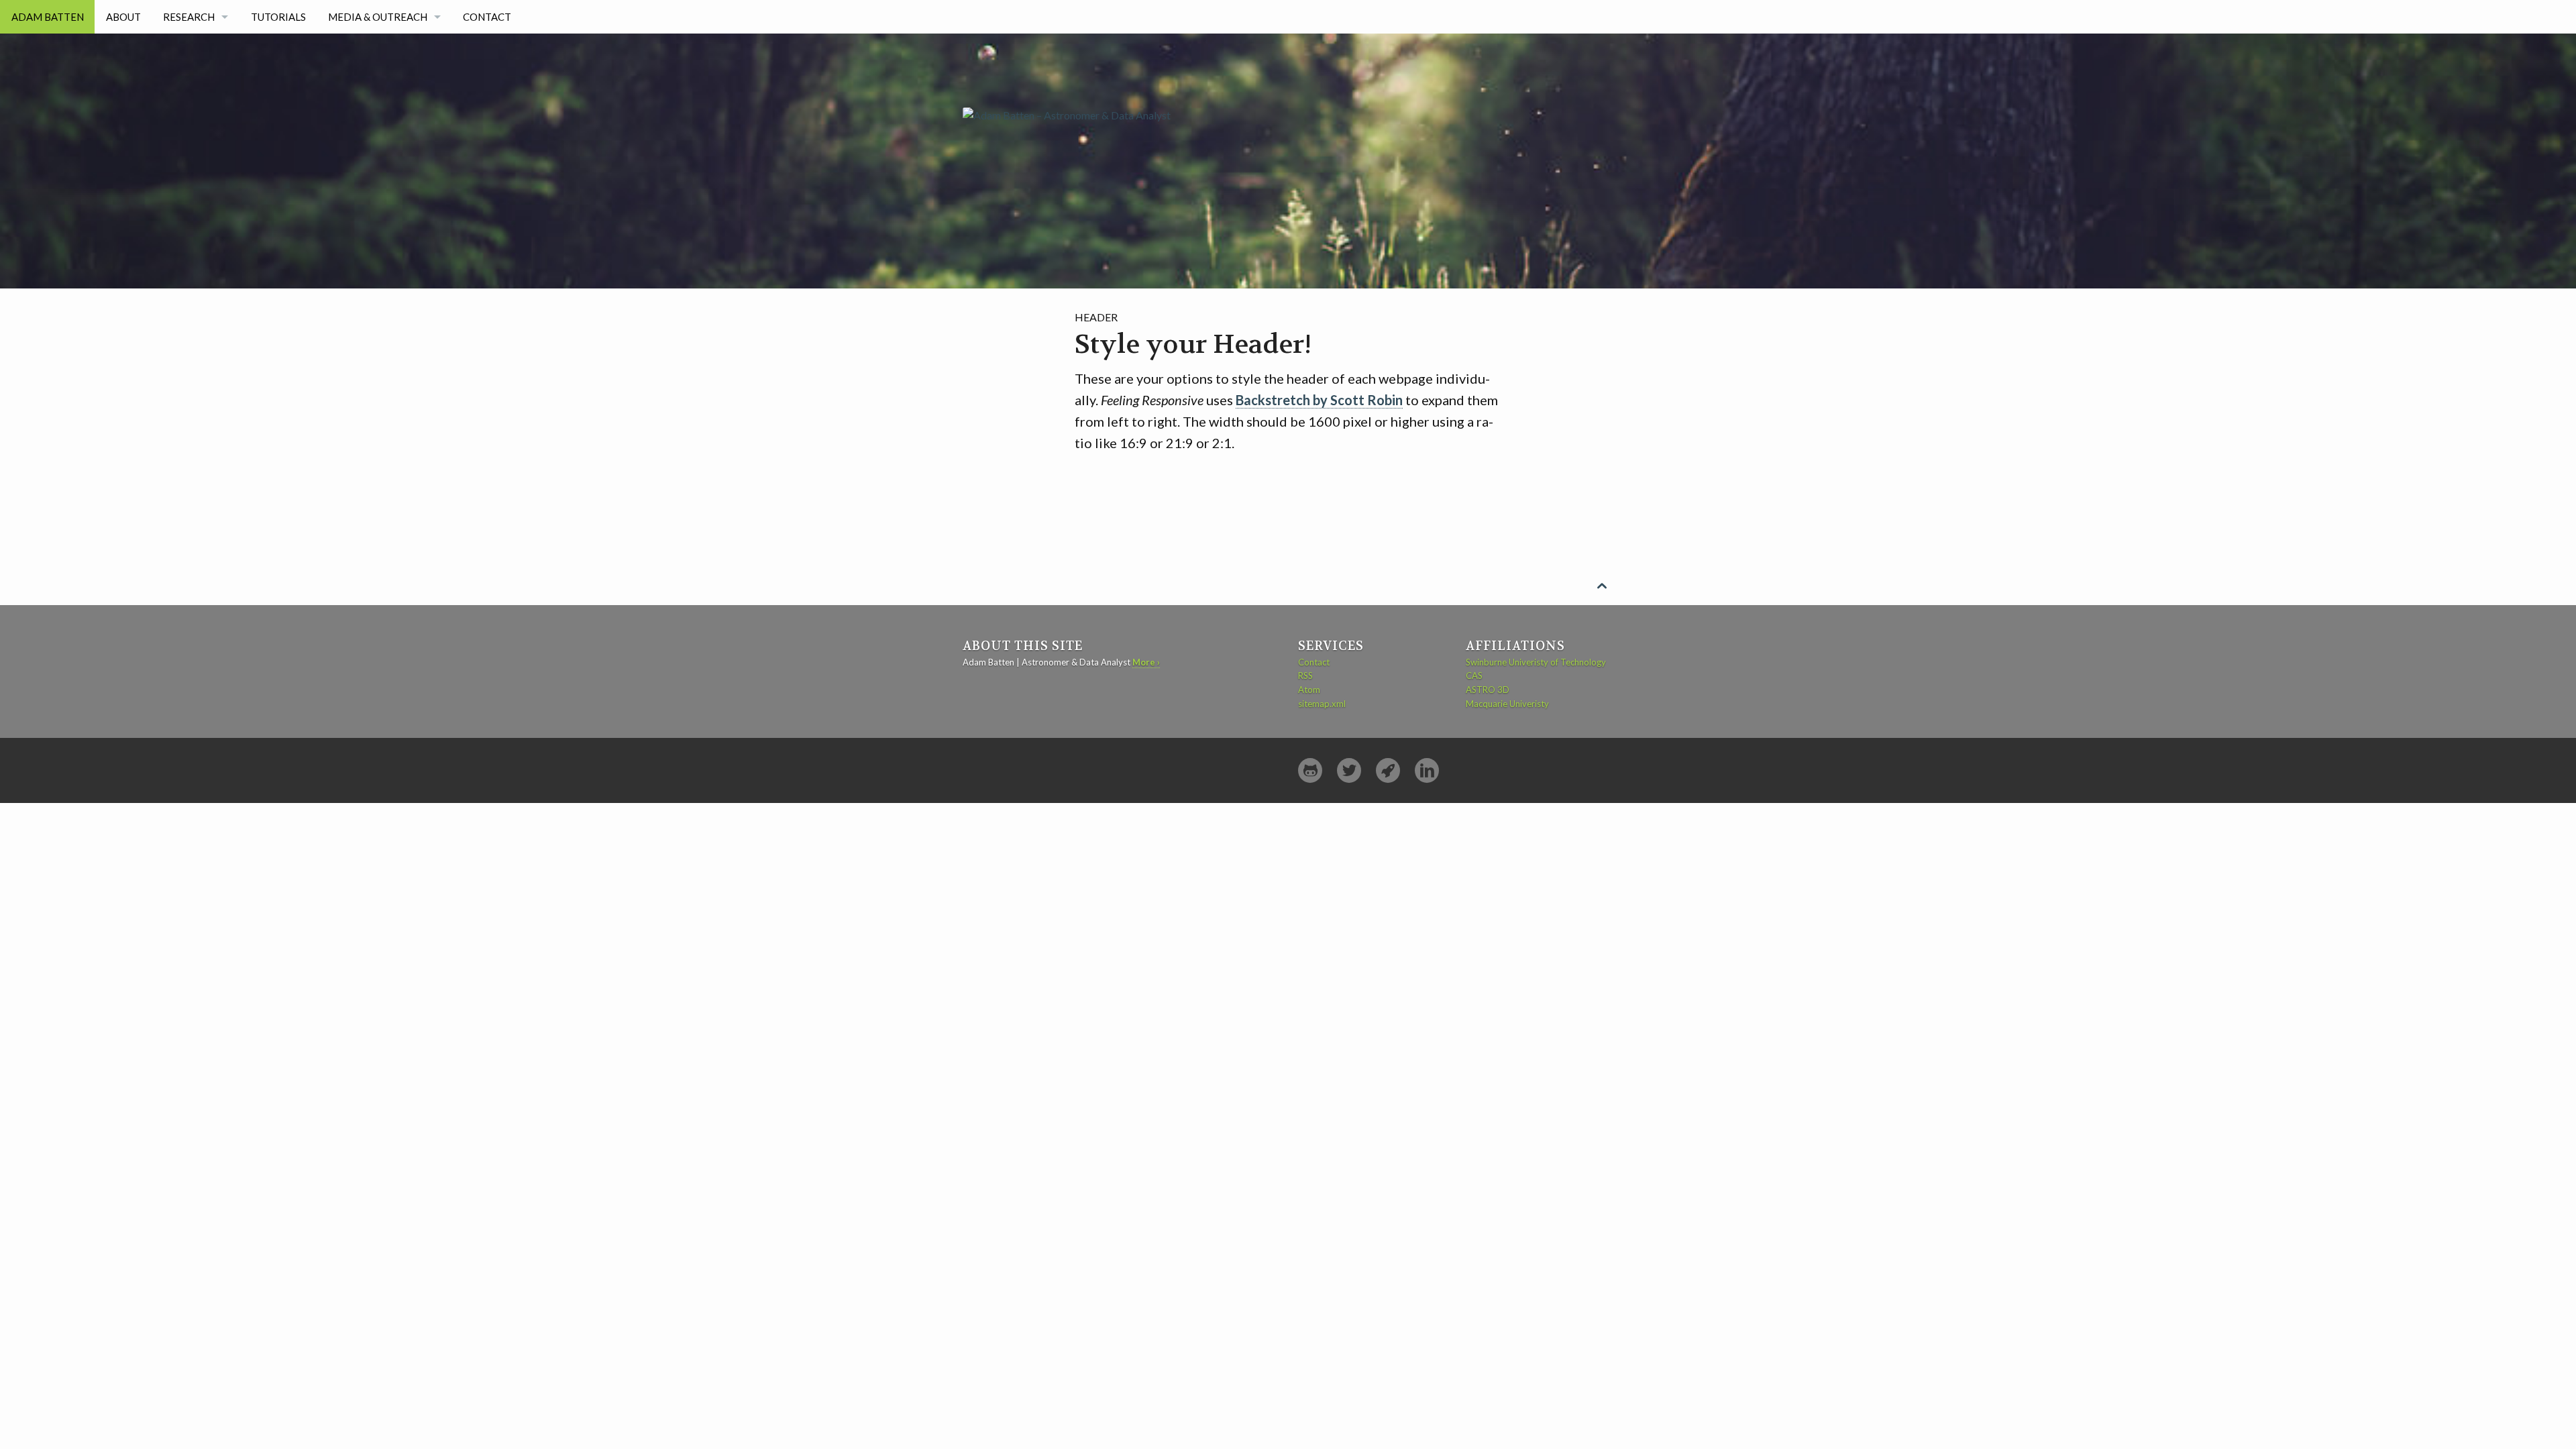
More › (1146, 662)
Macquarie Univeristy (1507, 704)
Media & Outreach (378, 17)
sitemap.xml (1322, 704)
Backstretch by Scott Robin (1319, 400)
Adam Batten (48, 17)
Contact (487, 17)
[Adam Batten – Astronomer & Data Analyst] (1067, 77)
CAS (1474, 676)
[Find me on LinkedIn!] (1427, 770)
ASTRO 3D (1488, 690)
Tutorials (278, 17)
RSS (1305, 676)
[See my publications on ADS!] (1388, 770)
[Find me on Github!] (1310, 770)
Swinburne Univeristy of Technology (1536, 662)
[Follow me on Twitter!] (1349, 770)
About (123, 17)
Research (189, 17)
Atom (1309, 690)
